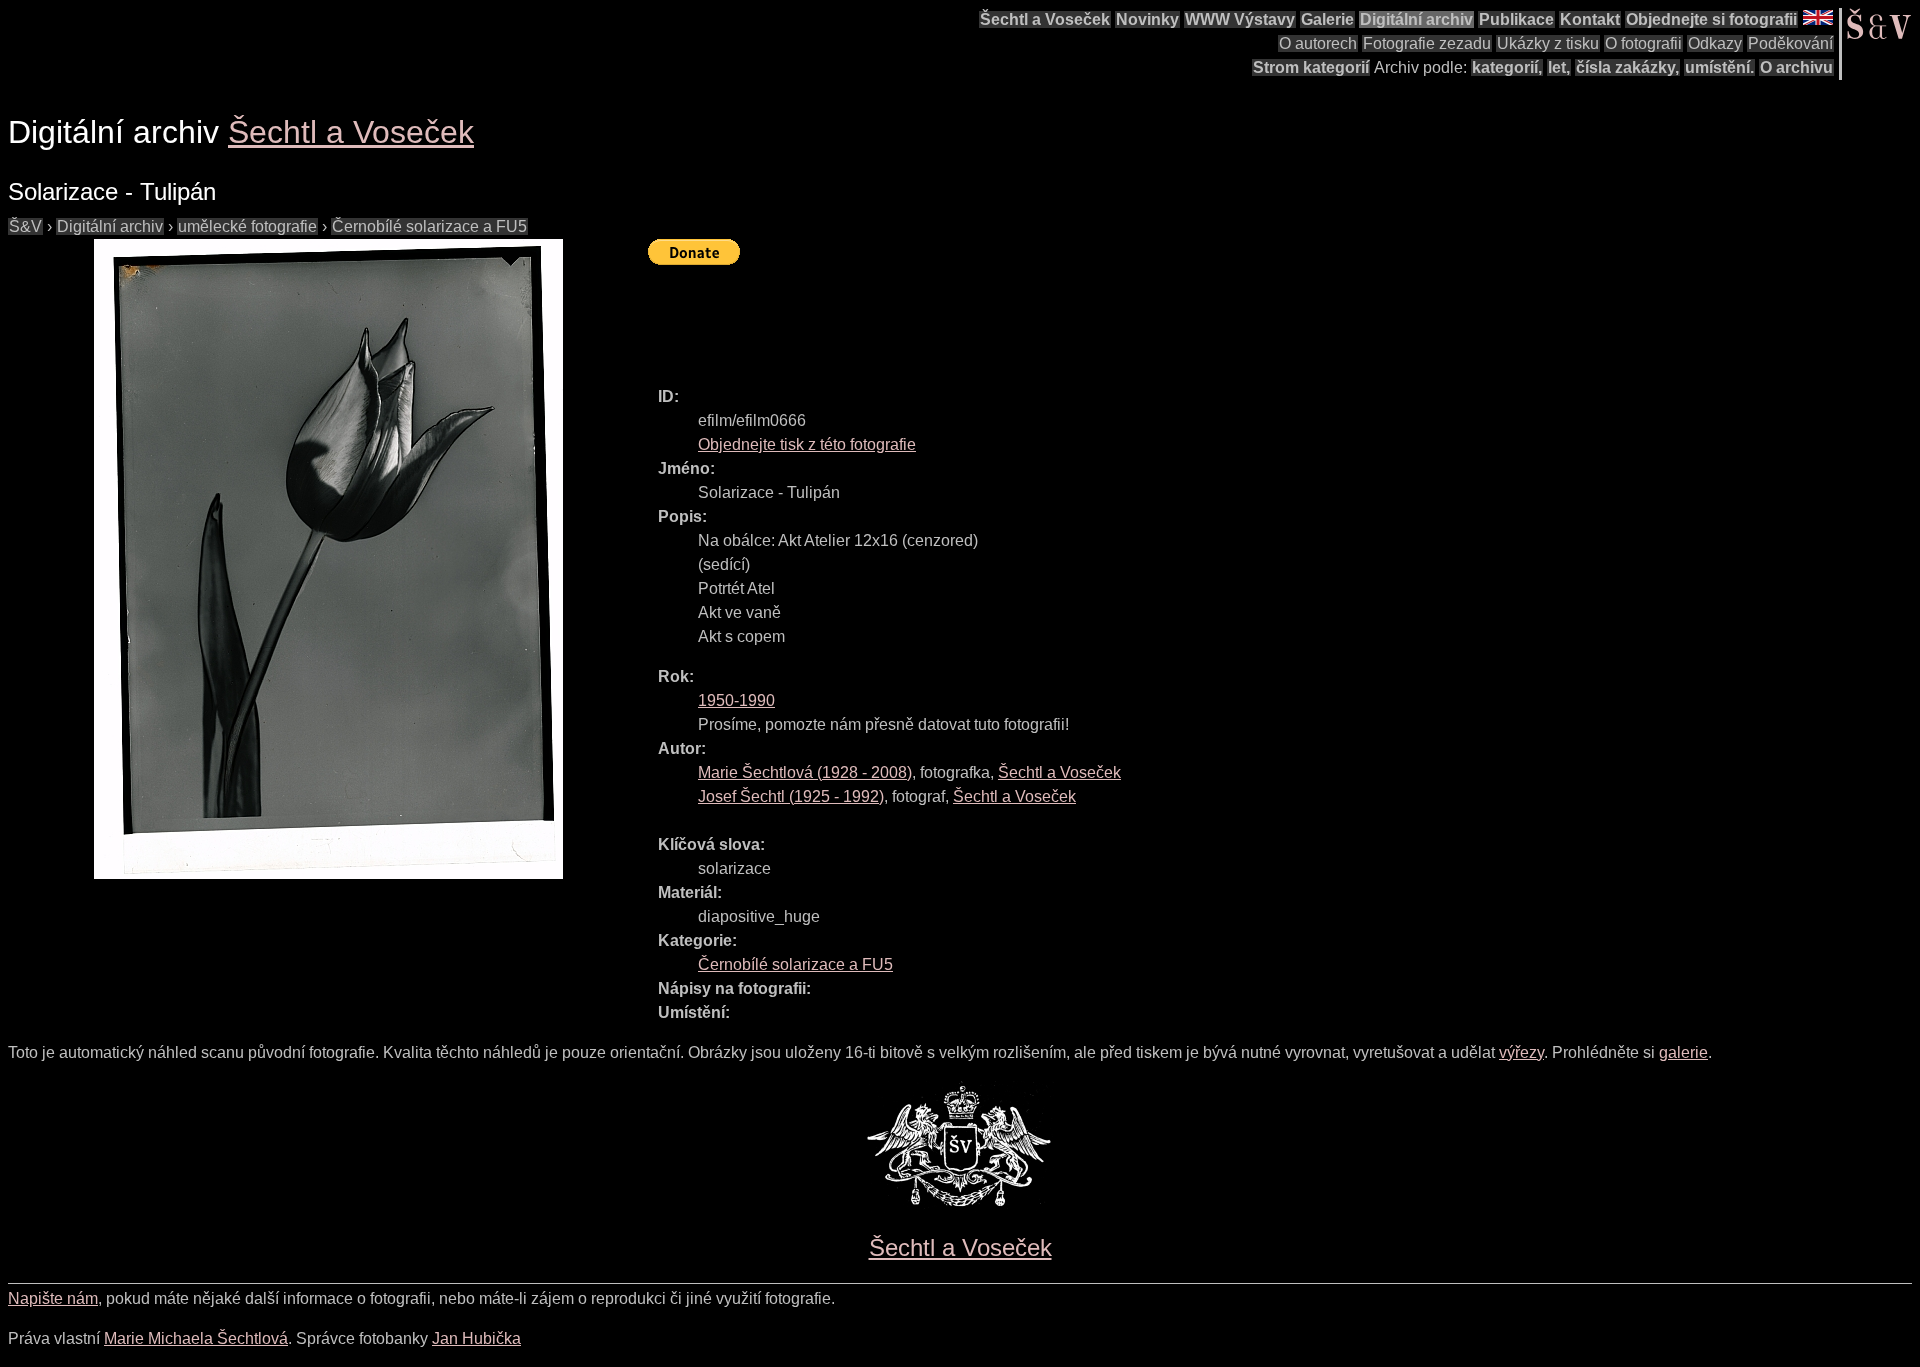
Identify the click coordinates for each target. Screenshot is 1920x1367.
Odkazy (1715, 43)
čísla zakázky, (1627, 67)
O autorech (1318, 43)
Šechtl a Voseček (1045, 19)
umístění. (1719, 67)
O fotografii (1643, 43)
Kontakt (1590, 19)
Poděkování (1790, 43)
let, (1559, 67)
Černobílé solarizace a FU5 (429, 226)
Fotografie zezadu (1427, 43)
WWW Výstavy (1240, 19)
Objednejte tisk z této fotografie (807, 444)
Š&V (25, 226)
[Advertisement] (1012, 317)
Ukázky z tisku (1548, 43)
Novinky (1147, 19)
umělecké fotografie (247, 226)
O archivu (1796, 67)
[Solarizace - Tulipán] (328, 559)
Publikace (1516, 19)
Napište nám (53, 1298)
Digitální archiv (1416, 19)
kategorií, (1507, 67)
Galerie (1327, 19)
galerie (1683, 1052)
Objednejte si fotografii (1711, 19)
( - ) (805, 772)
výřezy (1521, 1052)
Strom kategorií (1311, 67)
